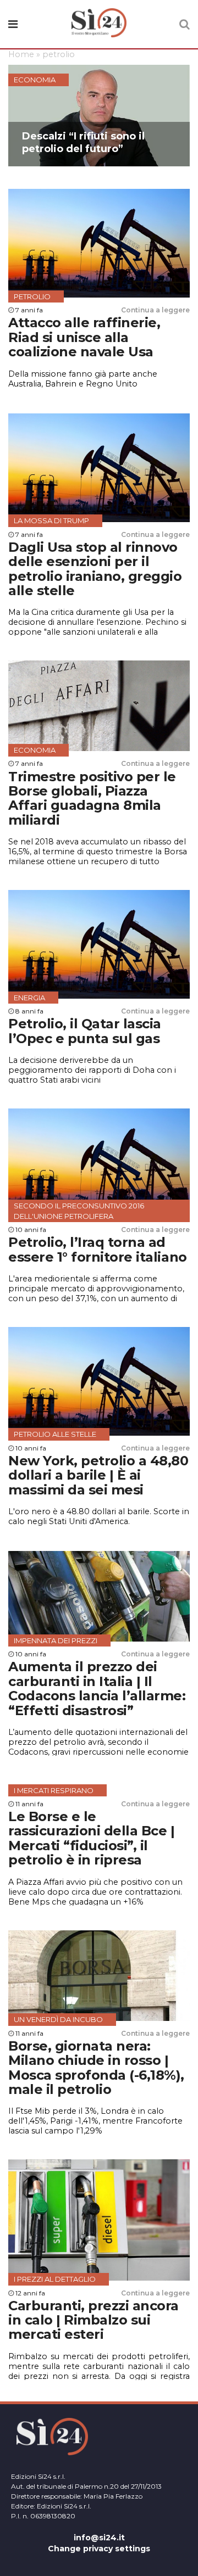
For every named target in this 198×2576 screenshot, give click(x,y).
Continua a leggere (155, 310)
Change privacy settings (99, 2549)
